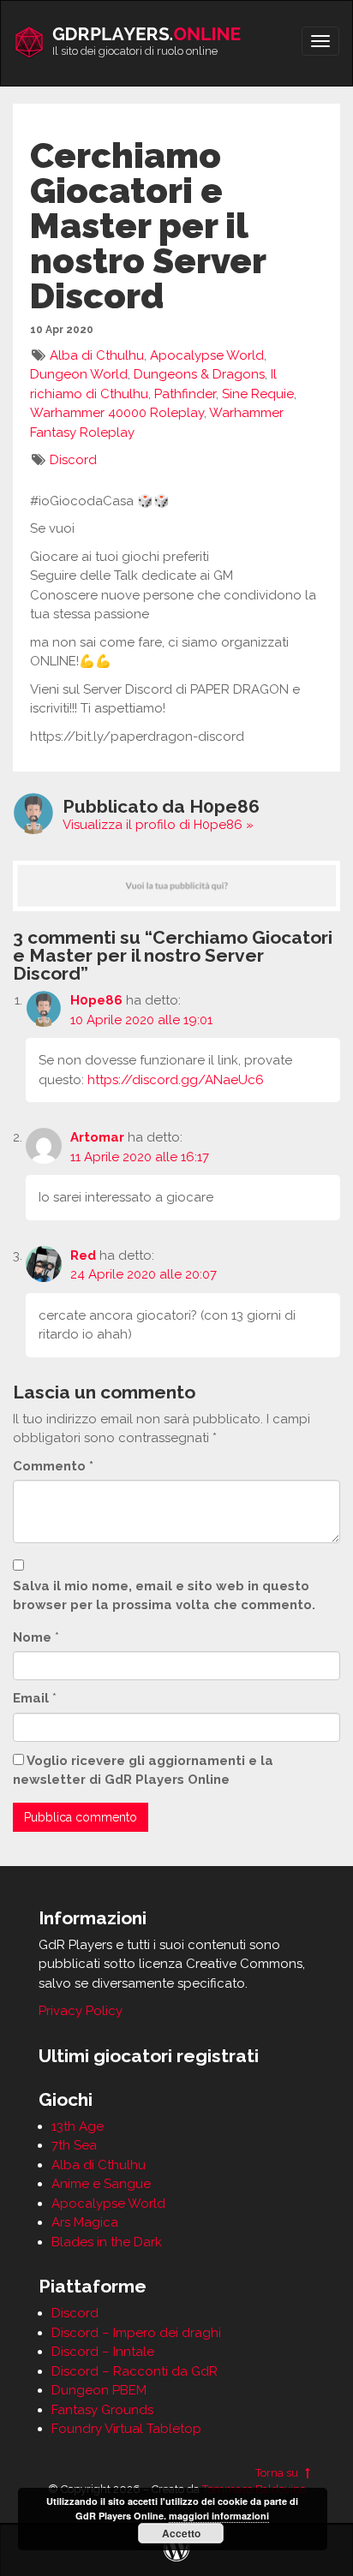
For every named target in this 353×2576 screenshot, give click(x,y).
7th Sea (74, 2145)
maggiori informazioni (219, 2516)
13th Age (78, 2126)
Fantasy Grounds (102, 2410)
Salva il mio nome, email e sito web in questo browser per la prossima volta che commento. (164, 1596)
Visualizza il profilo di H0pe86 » (158, 825)
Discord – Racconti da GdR (135, 2371)
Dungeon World (79, 374)
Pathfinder (185, 394)
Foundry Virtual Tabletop (126, 2429)
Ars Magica (85, 2222)
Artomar (97, 1137)
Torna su (278, 2473)
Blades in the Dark (107, 2242)
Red (83, 1255)
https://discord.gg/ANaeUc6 (176, 1080)
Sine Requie (258, 394)
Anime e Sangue (101, 2184)
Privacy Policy (81, 2011)
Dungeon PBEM (99, 2390)
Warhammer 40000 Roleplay (117, 413)
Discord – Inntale (103, 2352)
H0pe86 (96, 1000)
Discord (73, 460)
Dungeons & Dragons (199, 374)
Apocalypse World (207, 355)
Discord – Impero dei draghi (136, 2333)
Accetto (181, 2533)
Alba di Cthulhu (97, 355)
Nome (32, 1637)
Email (31, 1698)
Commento (53, 1466)
